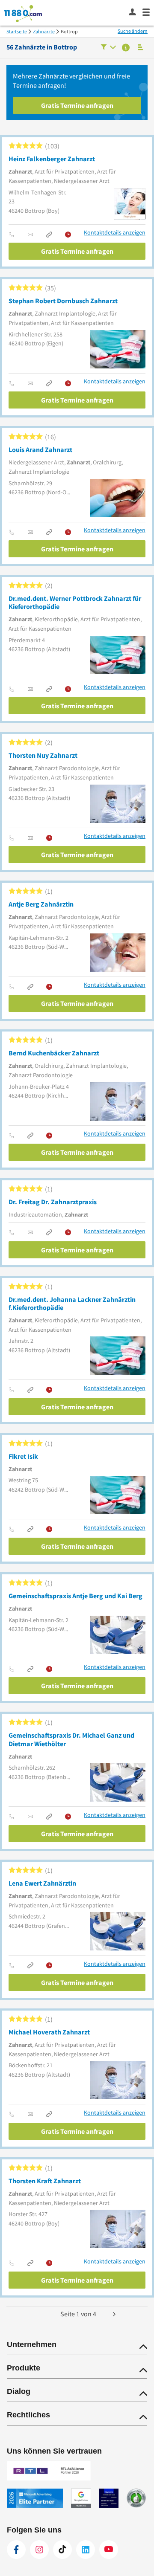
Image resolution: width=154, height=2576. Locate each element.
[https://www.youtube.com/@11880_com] (109, 2550)
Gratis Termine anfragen (77, 105)
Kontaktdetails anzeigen (115, 233)
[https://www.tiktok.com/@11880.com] (62, 2550)
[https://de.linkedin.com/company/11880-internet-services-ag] (86, 2550)
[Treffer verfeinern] (108, 48)
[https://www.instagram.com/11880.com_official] (39, 2550)
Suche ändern (133, 31)
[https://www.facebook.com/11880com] (16, 2550)
